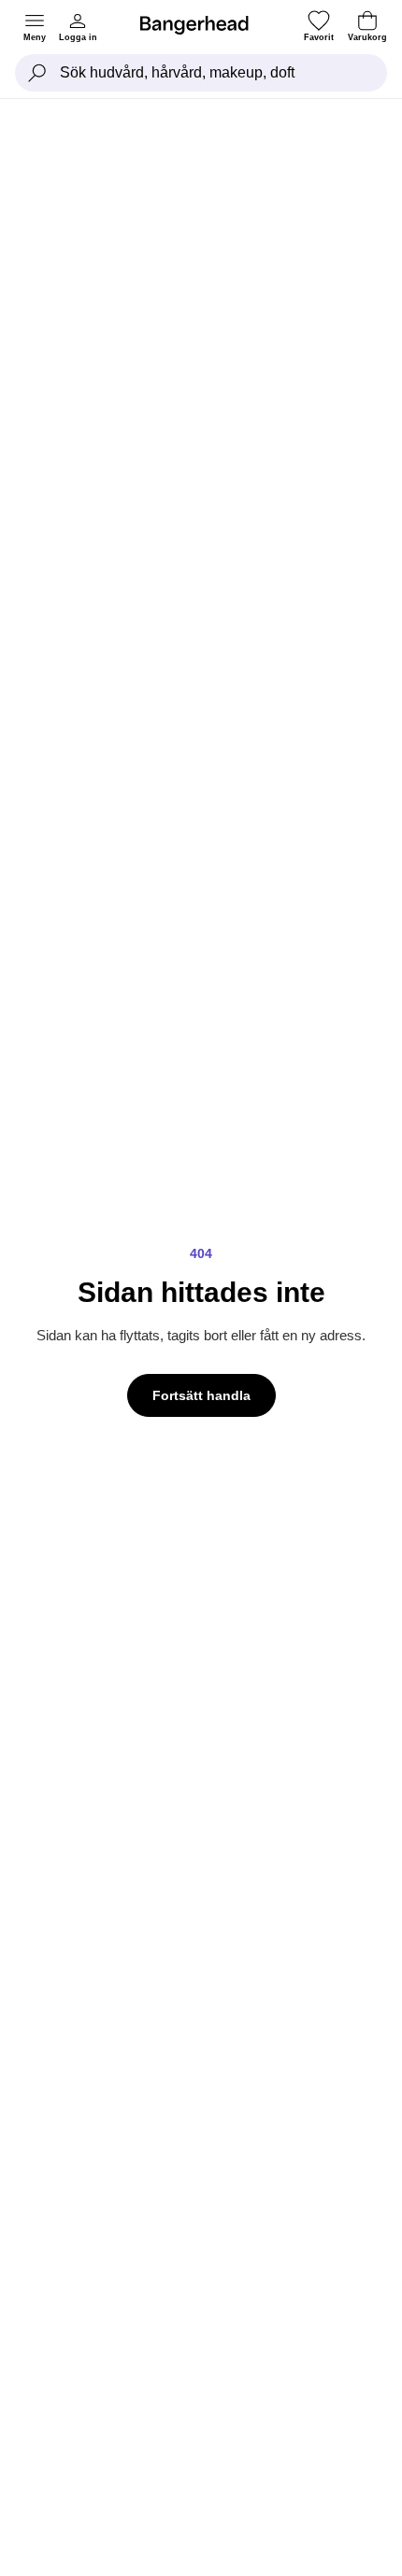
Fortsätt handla (201, 1395)
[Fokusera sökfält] (37, 73)
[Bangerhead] (202, 25)
